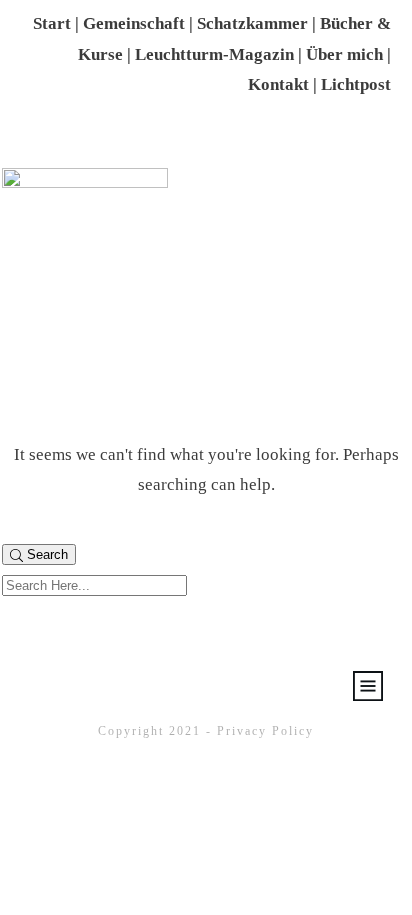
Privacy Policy (265, 731)
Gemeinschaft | (140, 23)
